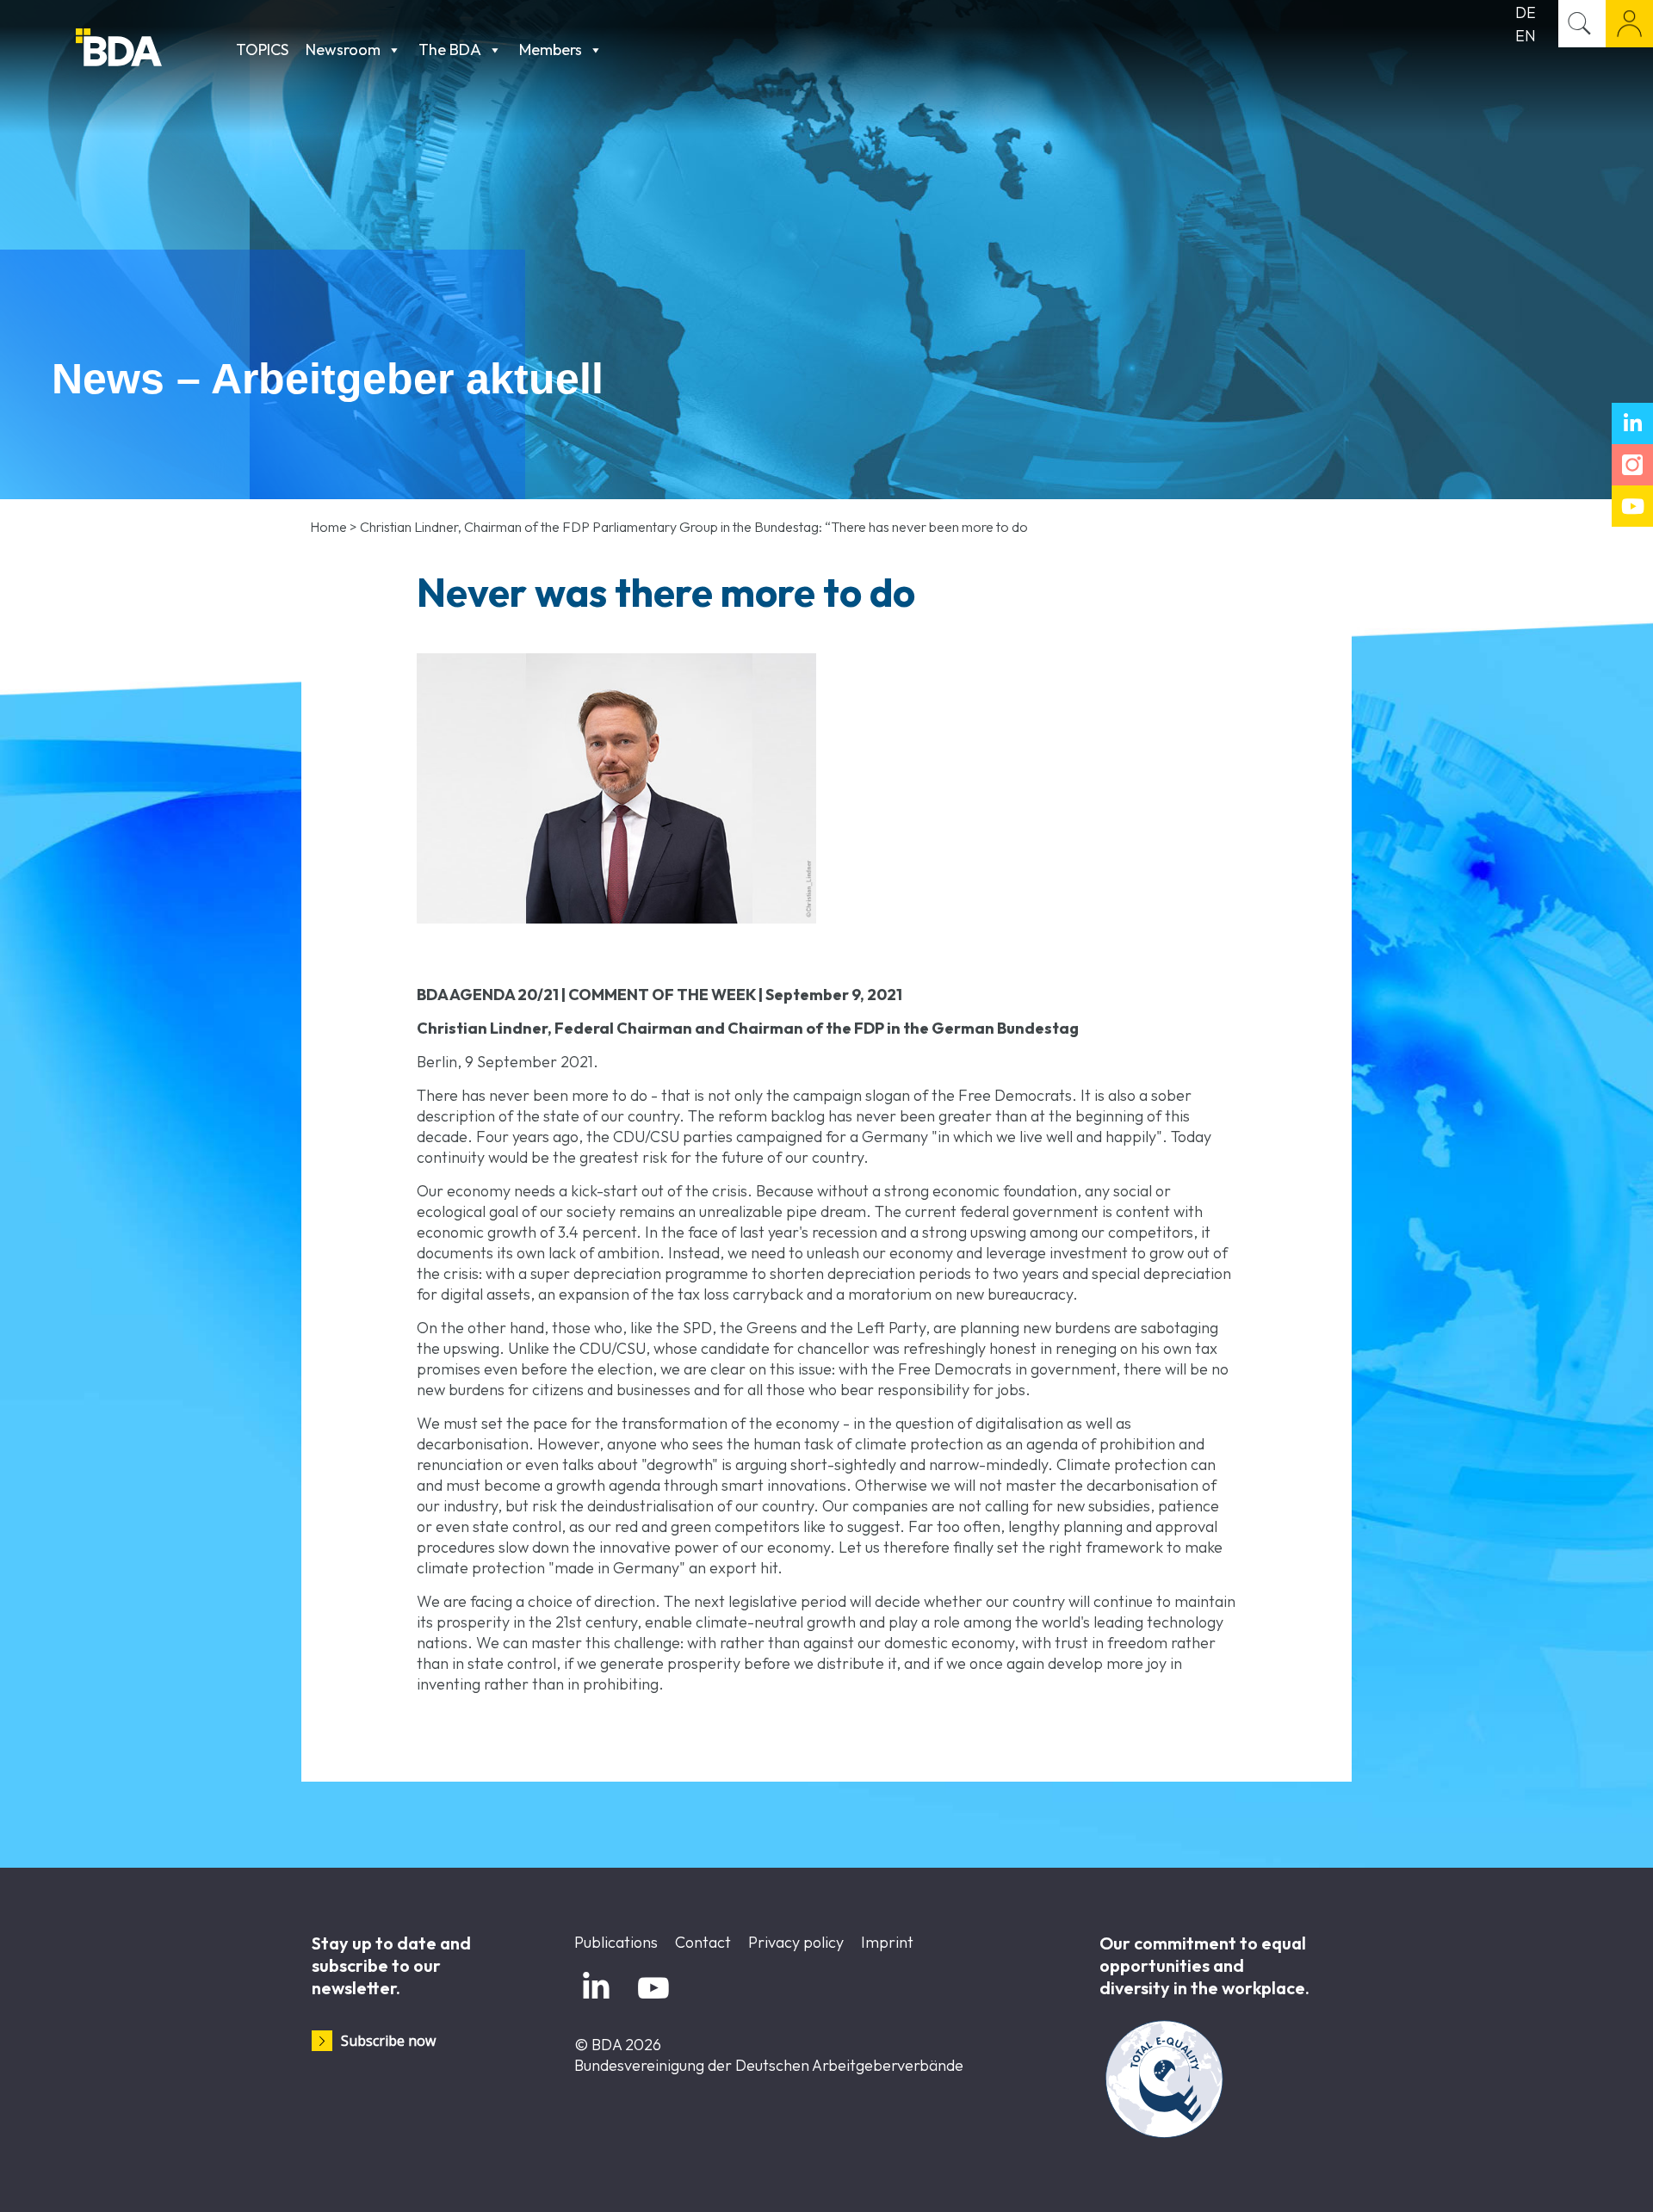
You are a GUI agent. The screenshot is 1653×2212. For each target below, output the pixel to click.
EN (1526, 36)
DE (1526, 12)
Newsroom (343, 49)
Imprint (887, 1942)
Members (551, 49)
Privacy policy (796, 1942)
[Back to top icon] (1570, 2177)
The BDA (450, 49)
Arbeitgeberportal (1629, 24)
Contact (703, 1942)
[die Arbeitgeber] (152, 49)
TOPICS (262, 49)
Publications (616, 1942)
